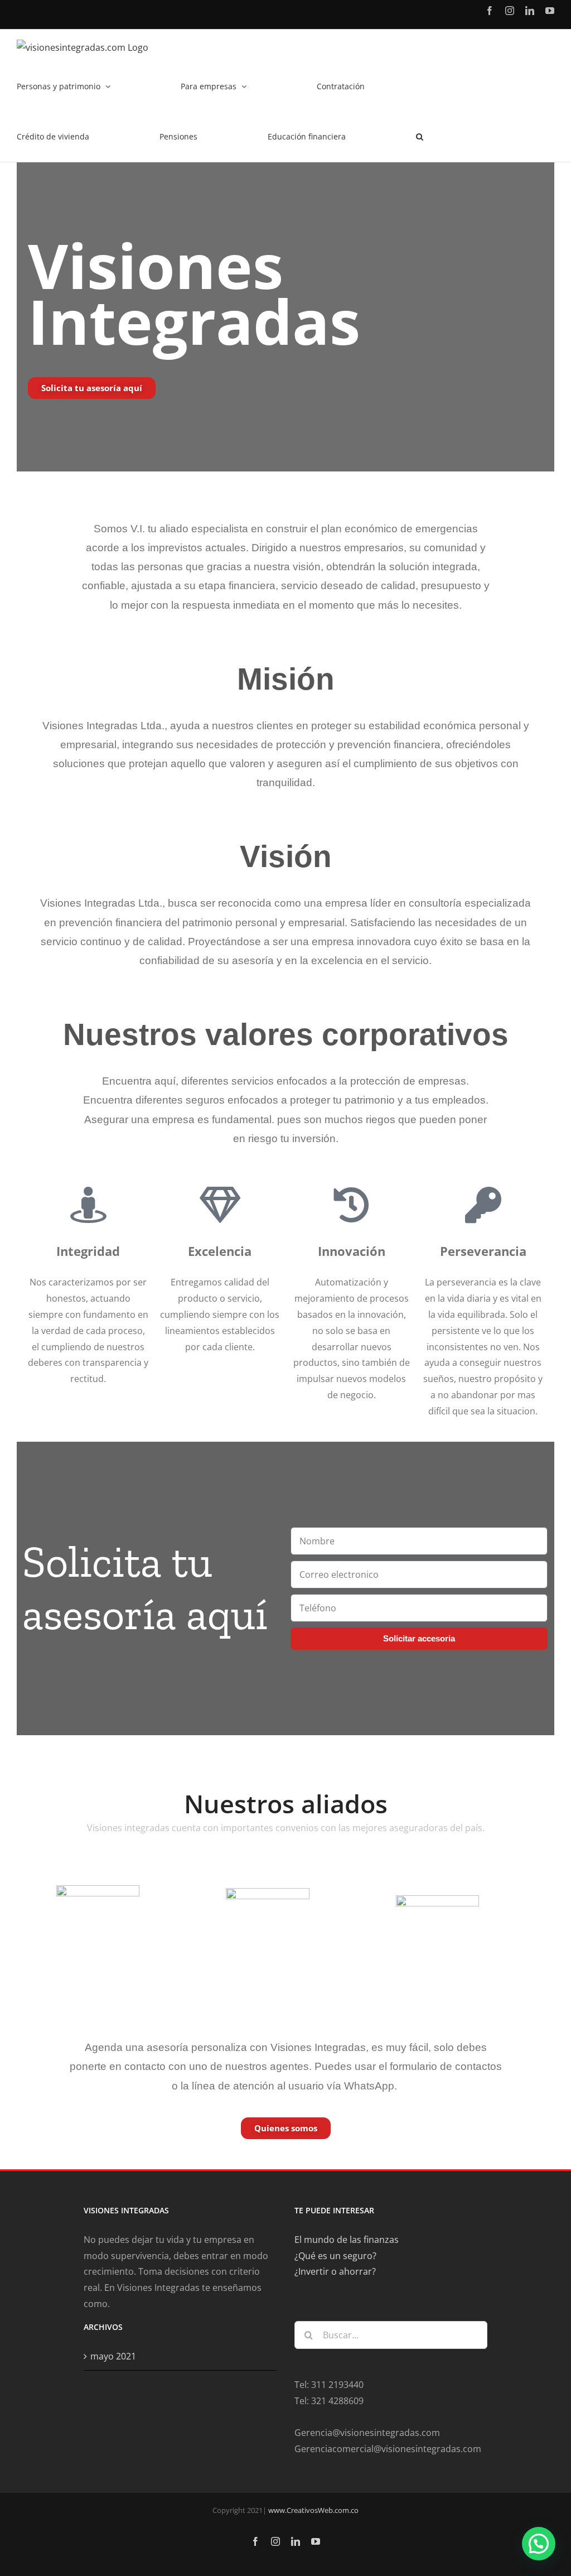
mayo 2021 (113, 2356)
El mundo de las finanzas (347, 2240)
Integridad (88, 1251)
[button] (420, 137)
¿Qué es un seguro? (335, 2256)
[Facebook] (490, 11)
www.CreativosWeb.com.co (313, 2510)
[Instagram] (510, 11)
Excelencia (220, 1251)
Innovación (352, 1251)
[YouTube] (550, 11)
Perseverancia (483, 1251)
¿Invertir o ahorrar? (335, 2271)
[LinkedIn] (530, 11)
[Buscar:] (391, 2334)
